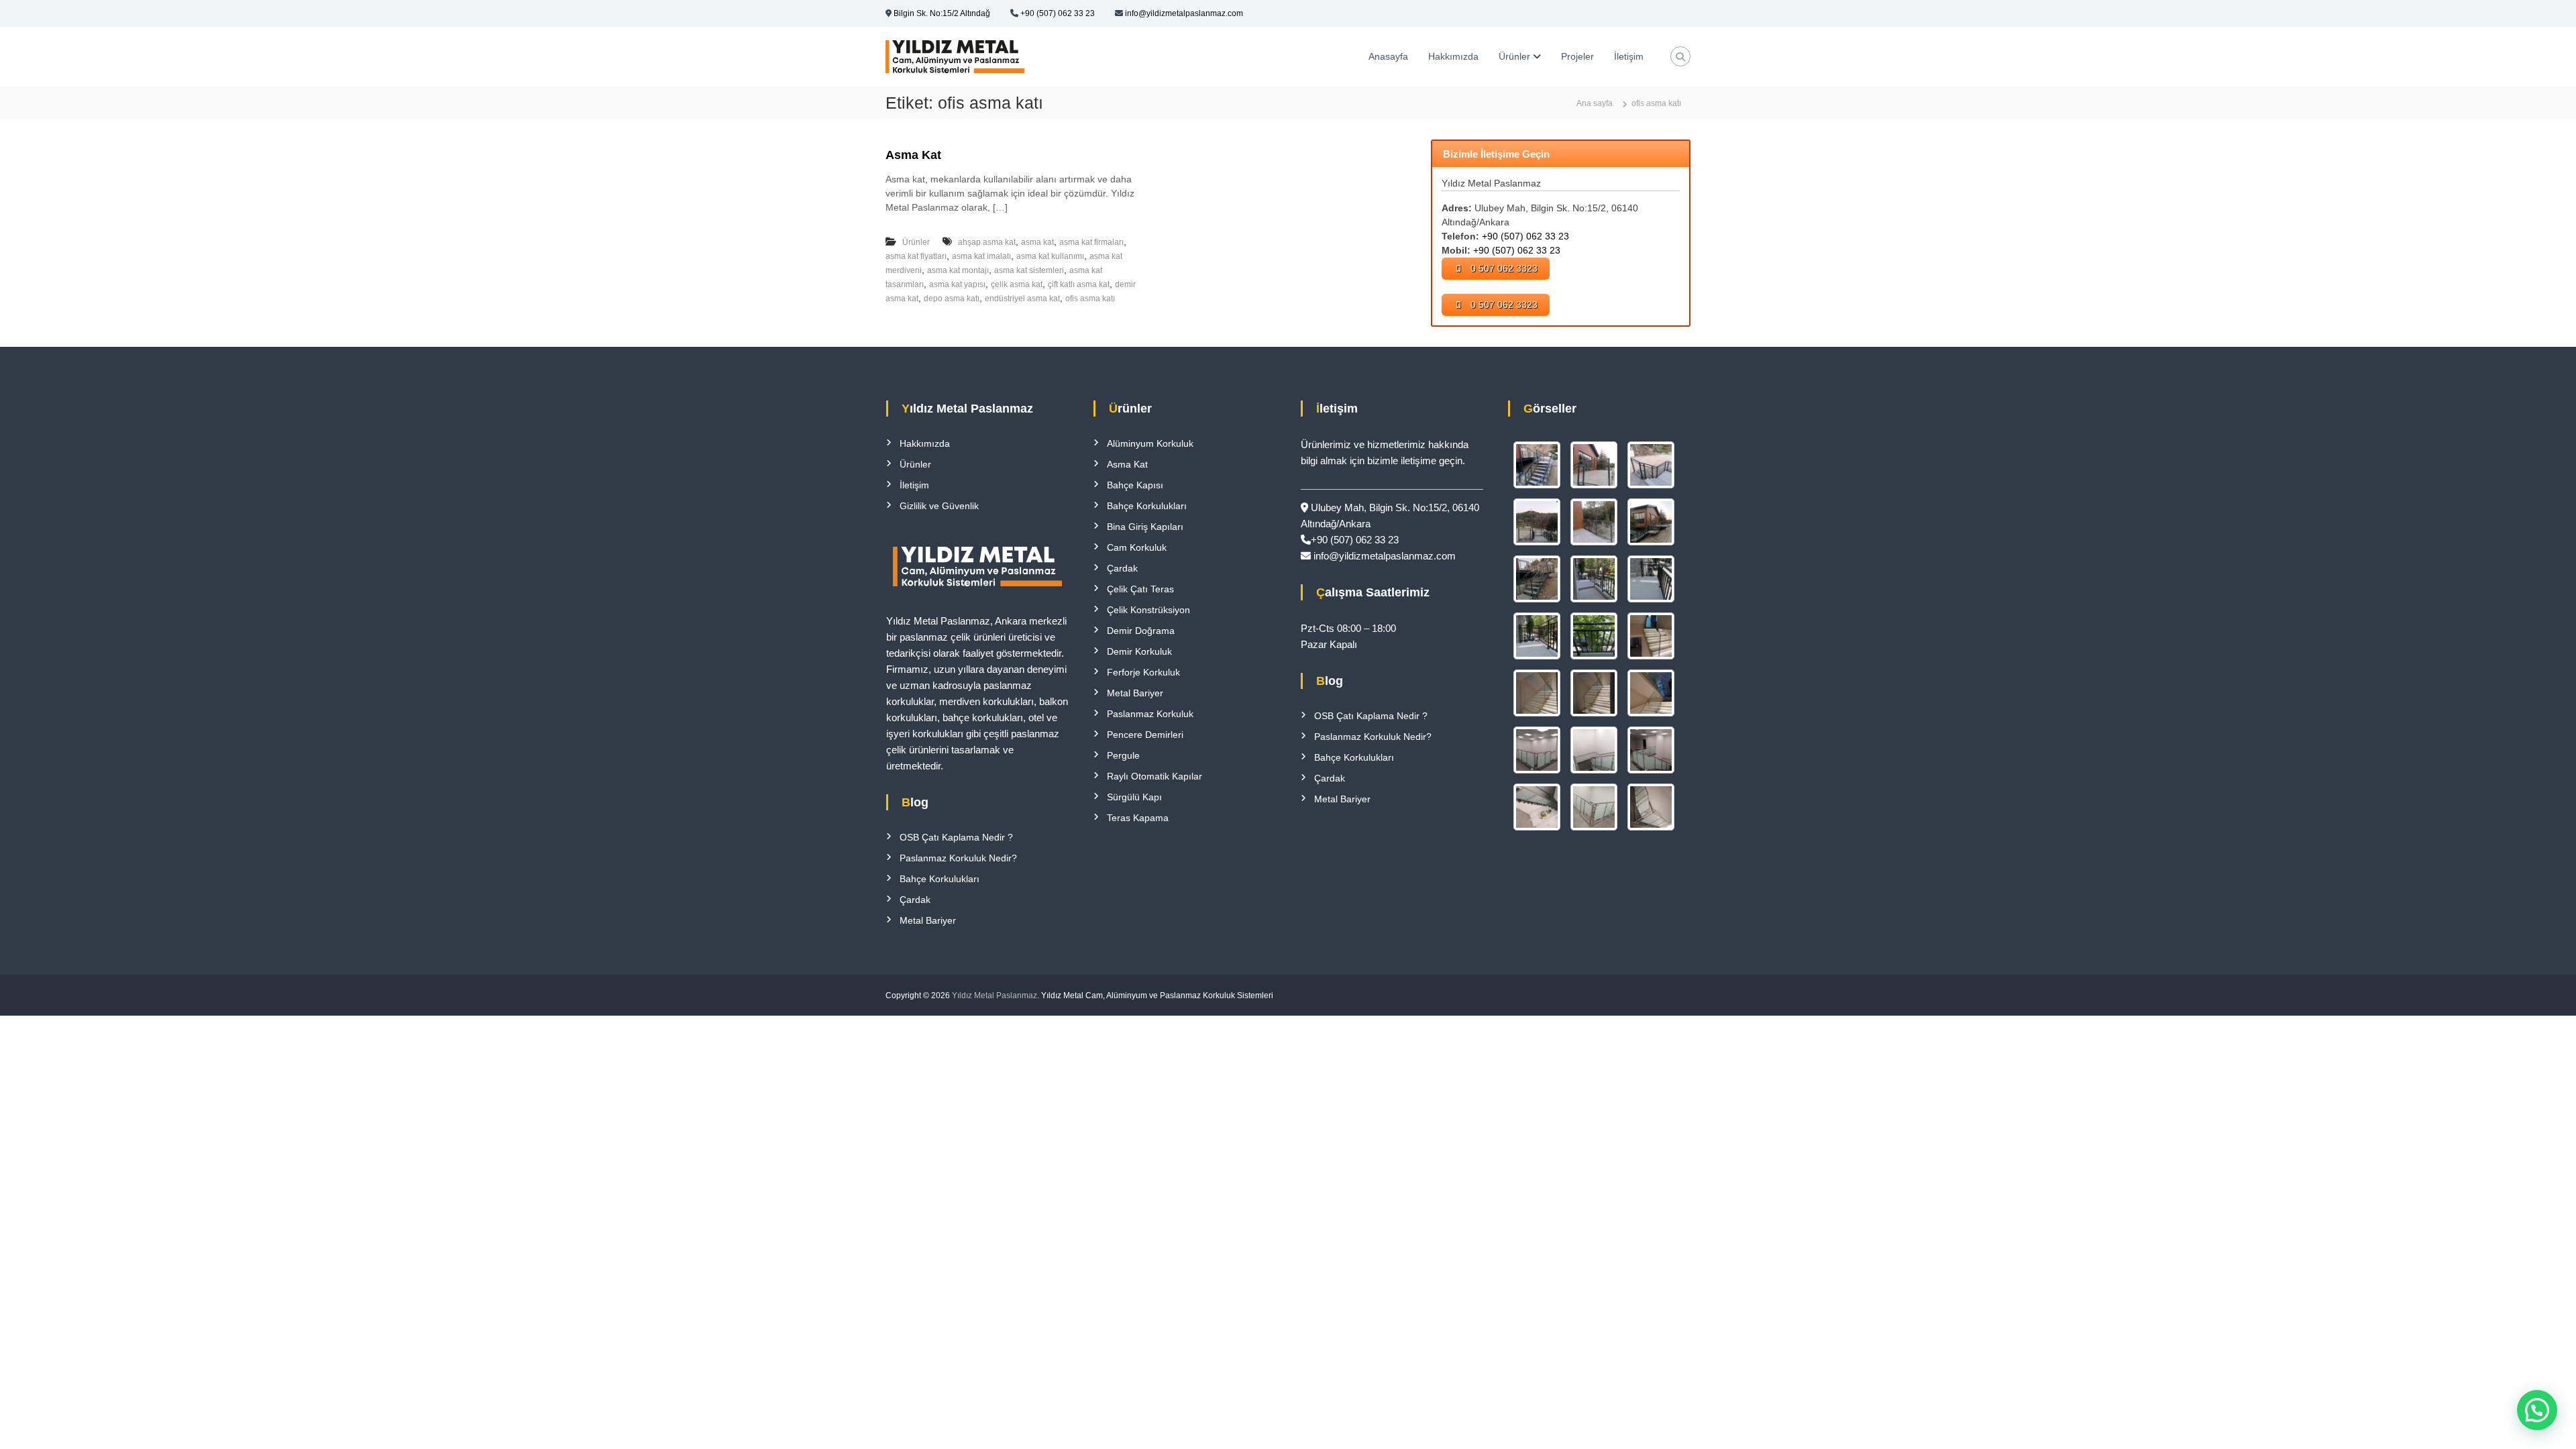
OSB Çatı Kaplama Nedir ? (956, 837)
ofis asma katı (1090, 299)
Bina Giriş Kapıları (1145, 527)
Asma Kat (913, 155)
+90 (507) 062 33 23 (1058, 13)
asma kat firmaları (1091, 242)
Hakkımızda (1453, 56)
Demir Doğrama (1141, 631)
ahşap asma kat (987, 242)
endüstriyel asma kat (1022, 299)
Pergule (1123, 755)
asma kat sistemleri (1029, 270)
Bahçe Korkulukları (940, 879)
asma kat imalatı (981, 256)
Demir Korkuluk (1139, 651)
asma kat (1037, 242)
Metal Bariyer (928, 920)
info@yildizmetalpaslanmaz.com (1184, 13)
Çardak (915, 900)
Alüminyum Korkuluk (1150, 443)
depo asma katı (952, 299)
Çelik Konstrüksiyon (1148, 610)
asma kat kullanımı (1050, 256)
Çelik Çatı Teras (1140, 589)
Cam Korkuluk (1137, 547)
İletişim (1629, 56)
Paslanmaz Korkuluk (1150, 714)
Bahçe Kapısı (1135, 485)
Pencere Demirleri (1145, 735)
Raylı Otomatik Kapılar (1155, 776)
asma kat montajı (958, 270)
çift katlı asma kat (1079, 284)
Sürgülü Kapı (1134, 797)
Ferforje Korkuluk (1143, 672)
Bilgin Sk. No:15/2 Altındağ (942, 13)
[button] (2537, 1410)
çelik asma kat (1017, 284)
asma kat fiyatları (916, 256)
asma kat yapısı (957, 284)
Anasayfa (1388, 56)
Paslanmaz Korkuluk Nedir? (958, 858)
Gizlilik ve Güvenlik (939, 506)
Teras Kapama (1138, 818)
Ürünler (1514, 56)
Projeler (1577, 56)
